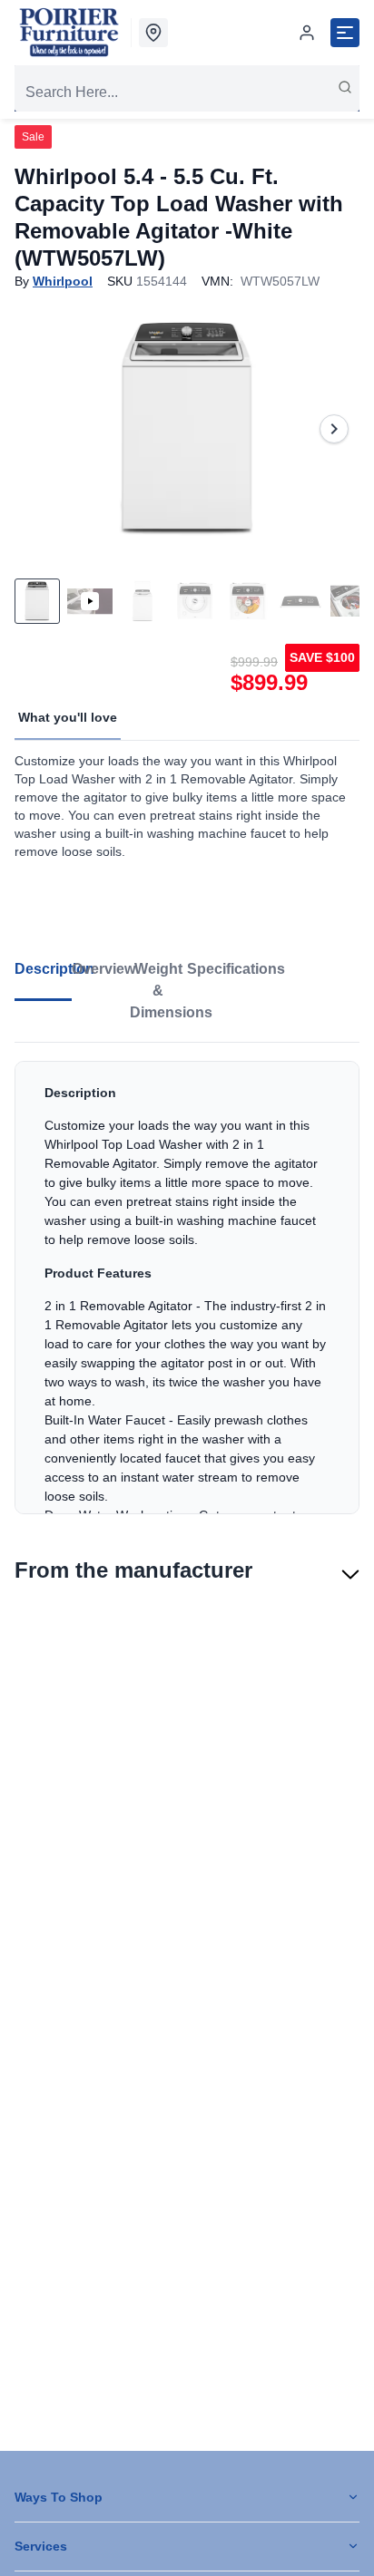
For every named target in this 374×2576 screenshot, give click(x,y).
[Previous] (40, 429)
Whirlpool (63, 281)
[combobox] (187, 92)
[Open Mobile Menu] (345, 33)
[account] (307, 33)
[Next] (334, 429)
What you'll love (68, 717)
